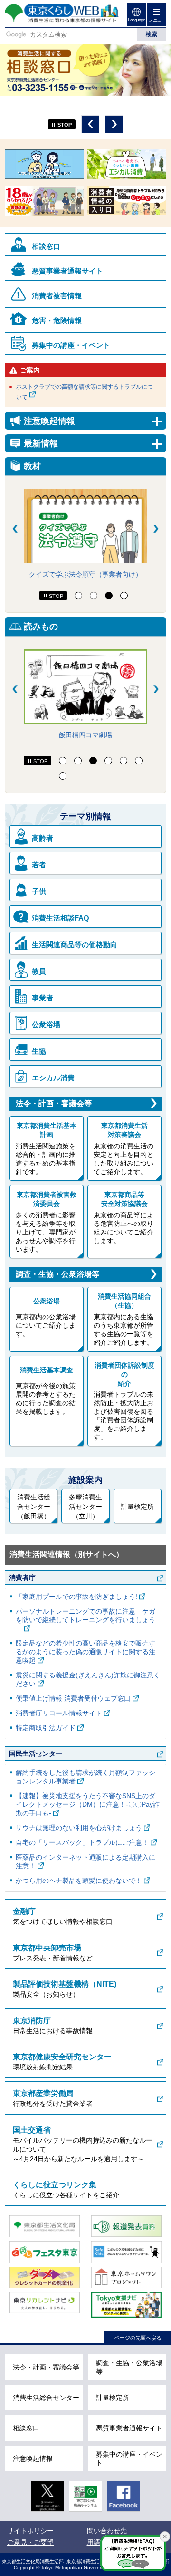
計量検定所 (137, 1507)
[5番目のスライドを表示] (123, 761)
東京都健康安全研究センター (62, 2057)
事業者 (43, 998)
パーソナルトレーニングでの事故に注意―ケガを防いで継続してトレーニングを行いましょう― (85, 1620)
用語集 (97, 2542)
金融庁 (24, 1911)
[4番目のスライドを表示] (124, 596)
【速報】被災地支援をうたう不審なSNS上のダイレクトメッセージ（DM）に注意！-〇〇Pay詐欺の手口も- (88, 1804)
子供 (39, 891)
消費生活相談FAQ (61, 918)
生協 (39, 1051)
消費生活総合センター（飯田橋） (34, 1506)
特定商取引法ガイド (46, 1728)
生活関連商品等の (75, 945)
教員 (39, 971)
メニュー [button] (157, 20)
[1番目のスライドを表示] (78, 596)
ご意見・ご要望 (30, 2542)
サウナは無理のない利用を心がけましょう (79, 1828)
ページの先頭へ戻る (138, 2338)
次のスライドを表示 (114, 124)
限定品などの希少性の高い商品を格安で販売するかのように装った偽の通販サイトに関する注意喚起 (85, 1652)
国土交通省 (32, 2130)
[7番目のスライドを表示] (63, 776)
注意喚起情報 (33, 2458)
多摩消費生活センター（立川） (85, 1506)
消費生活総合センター (46, 2398)
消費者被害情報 (57, 296)
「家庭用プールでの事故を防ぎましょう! (76, 1597)
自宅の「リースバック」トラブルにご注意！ (82, 1842)
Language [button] (136, 20)
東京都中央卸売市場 (47, 1948)
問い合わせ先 (107, 2531)
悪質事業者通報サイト (67, 271)
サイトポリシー (30, 2531)
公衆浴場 (46, 1024)
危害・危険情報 (57, 320)
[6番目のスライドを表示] (139, 761)
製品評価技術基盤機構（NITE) (65, 1984)
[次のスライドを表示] (156, 529)
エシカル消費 (53, 1078)
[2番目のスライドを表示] (94, 596)
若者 (39, 865)
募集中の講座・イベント (71, 345)
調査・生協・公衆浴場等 (57, 1274)
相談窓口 (46, 246)
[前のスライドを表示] (15, 529)
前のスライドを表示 (90, 124)
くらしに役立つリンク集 (55, 2185)
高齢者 (43, 838)
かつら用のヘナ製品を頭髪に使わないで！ (79, 1881)
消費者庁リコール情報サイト (59, 1713)
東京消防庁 (32, 2021)
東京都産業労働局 (43, 2093)
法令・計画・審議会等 (54, 1103)
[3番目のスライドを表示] (109, 596)
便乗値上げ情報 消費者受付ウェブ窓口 (73, 1698)
